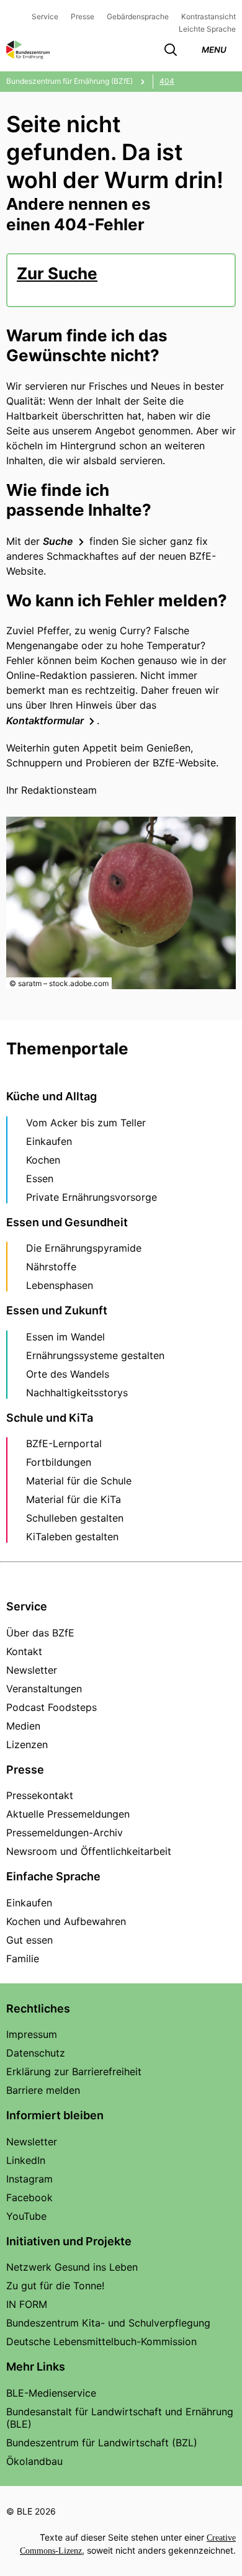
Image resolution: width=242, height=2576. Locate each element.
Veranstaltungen (44, 1689)
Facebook (29, 2197)
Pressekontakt (40, 1795)
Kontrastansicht (208, 16)
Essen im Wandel (65, 1337)
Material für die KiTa (74, 1499)
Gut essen (29, 1940)
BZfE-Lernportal (64, 1443)
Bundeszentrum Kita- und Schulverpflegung (108, 2323)
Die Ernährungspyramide (84, 1248)
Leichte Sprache (207, 29)
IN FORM (27, 2304)
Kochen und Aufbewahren (66, 1921)
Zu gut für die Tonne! (55, 2286)
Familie (23, 1959)
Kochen (43, 1160)
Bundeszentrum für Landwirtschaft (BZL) (102, 2443)
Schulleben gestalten (75, 1518)
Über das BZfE (40, 1633)
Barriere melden (43, 2090)
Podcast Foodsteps (52, 1707)
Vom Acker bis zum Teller (86, 1123)
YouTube (26, 2216)
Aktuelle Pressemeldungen (68, 1814)
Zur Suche (57, 273)
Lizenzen (27, 1744)
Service (45, 16)
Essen (40, 1178)
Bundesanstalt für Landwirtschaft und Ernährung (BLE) (120, 2418)
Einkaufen (49, 1141)
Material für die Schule (79, 1481)
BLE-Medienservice (51, 2393)
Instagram (29, 2179)
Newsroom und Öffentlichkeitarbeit (89, 1851)
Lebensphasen (60, 1285)
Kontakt (24, 1651)
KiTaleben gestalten (72, 1537)
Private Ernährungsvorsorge (92, 1197)
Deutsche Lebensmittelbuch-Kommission (101, 2341)
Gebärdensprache (138, 16)
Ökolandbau (34, 2461)
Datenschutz (36, 2053)
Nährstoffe (51, 1267)
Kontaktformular (45, 720)
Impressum (32, 2034)
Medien (23, 1726)
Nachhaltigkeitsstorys (77, 1393)
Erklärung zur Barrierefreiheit (74, 2071)
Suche (58, 541)
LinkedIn (26, 2160)
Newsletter (32, 1670)
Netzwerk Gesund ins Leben (72, 2267)
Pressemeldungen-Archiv (65, 1833)
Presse (83, 16)
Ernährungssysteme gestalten (95, 1355)
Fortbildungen (59, 1462)
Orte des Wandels (68, 1374)
